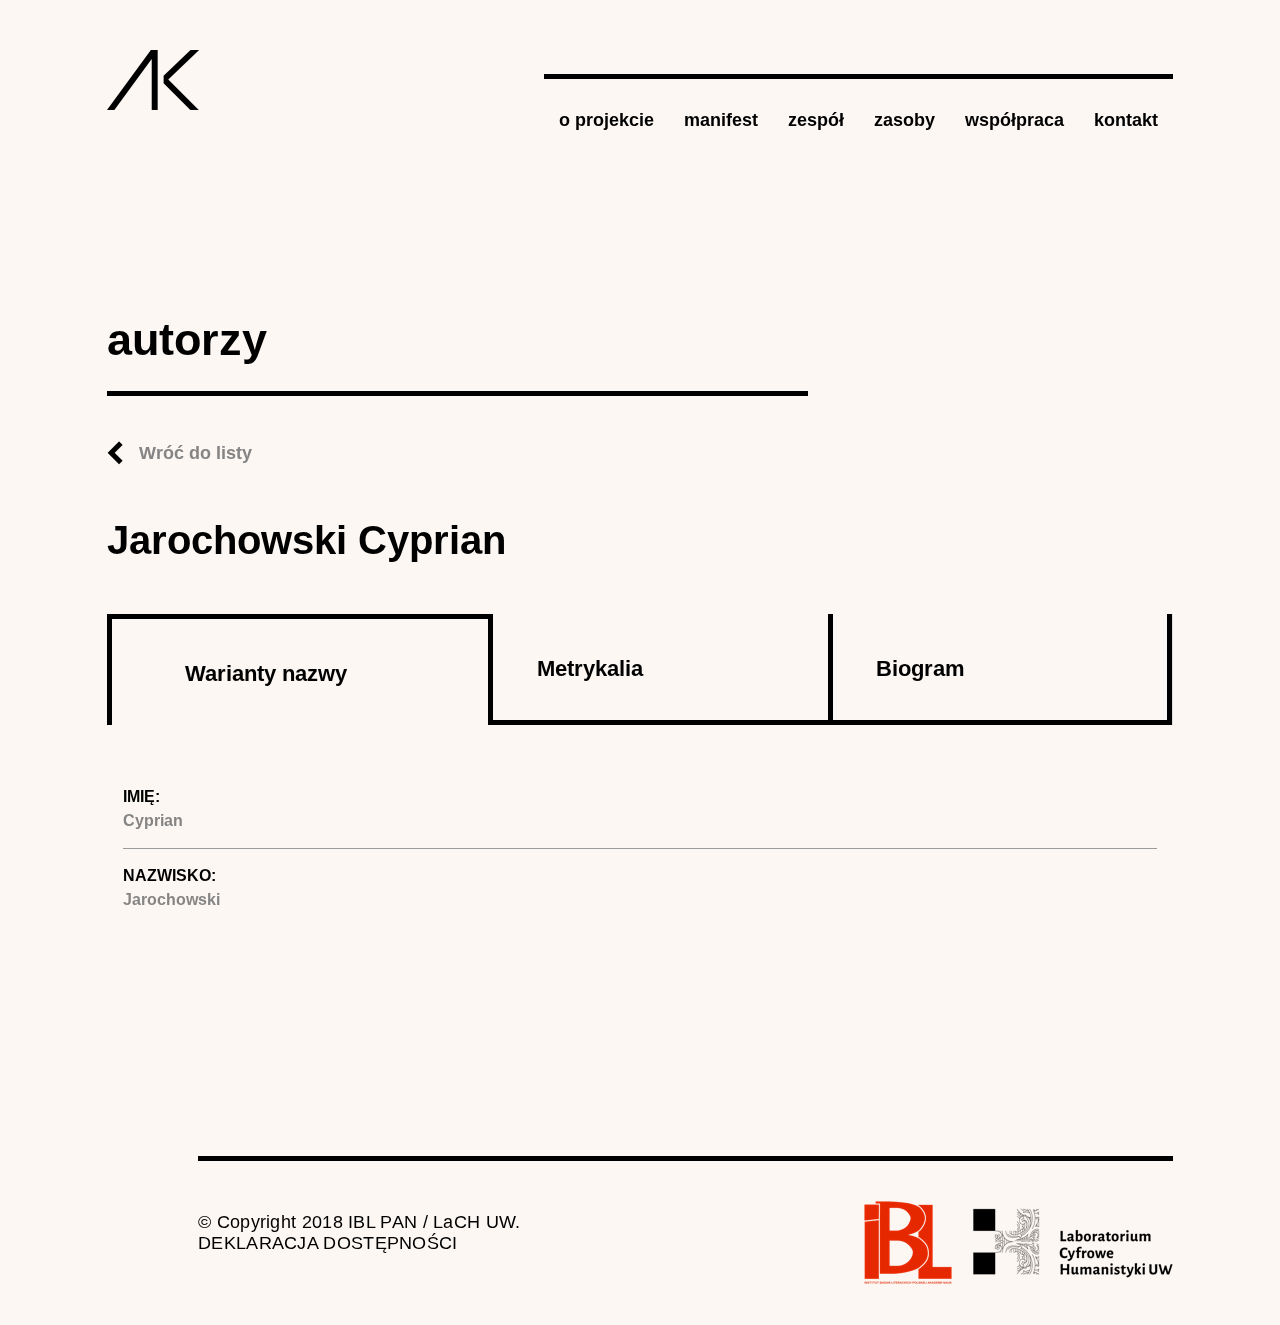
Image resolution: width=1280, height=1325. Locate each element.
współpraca (1014, 120)
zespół (816, 120)
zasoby (904, 120)
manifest (721, 120)
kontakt (1126, 120)
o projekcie (606, 120)
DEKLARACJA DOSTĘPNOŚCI (328, 1243)
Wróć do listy (195, 453)
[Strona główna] (153, 80)
